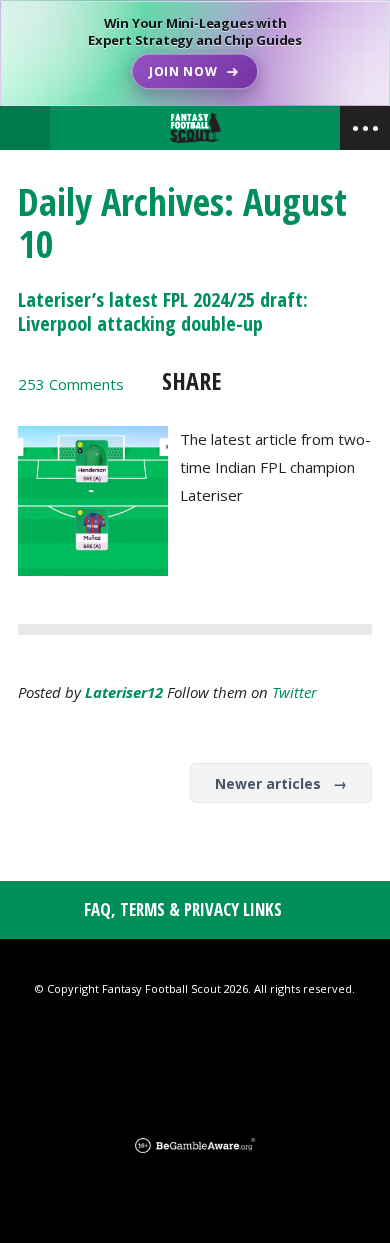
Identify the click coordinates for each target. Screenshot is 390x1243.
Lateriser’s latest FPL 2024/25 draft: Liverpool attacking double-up (163, 311)
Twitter (294, 692)
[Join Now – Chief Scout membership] (195, 53)
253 (71, 384)
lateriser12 (124, 692)
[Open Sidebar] (365, 128)
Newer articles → (281, 783)
